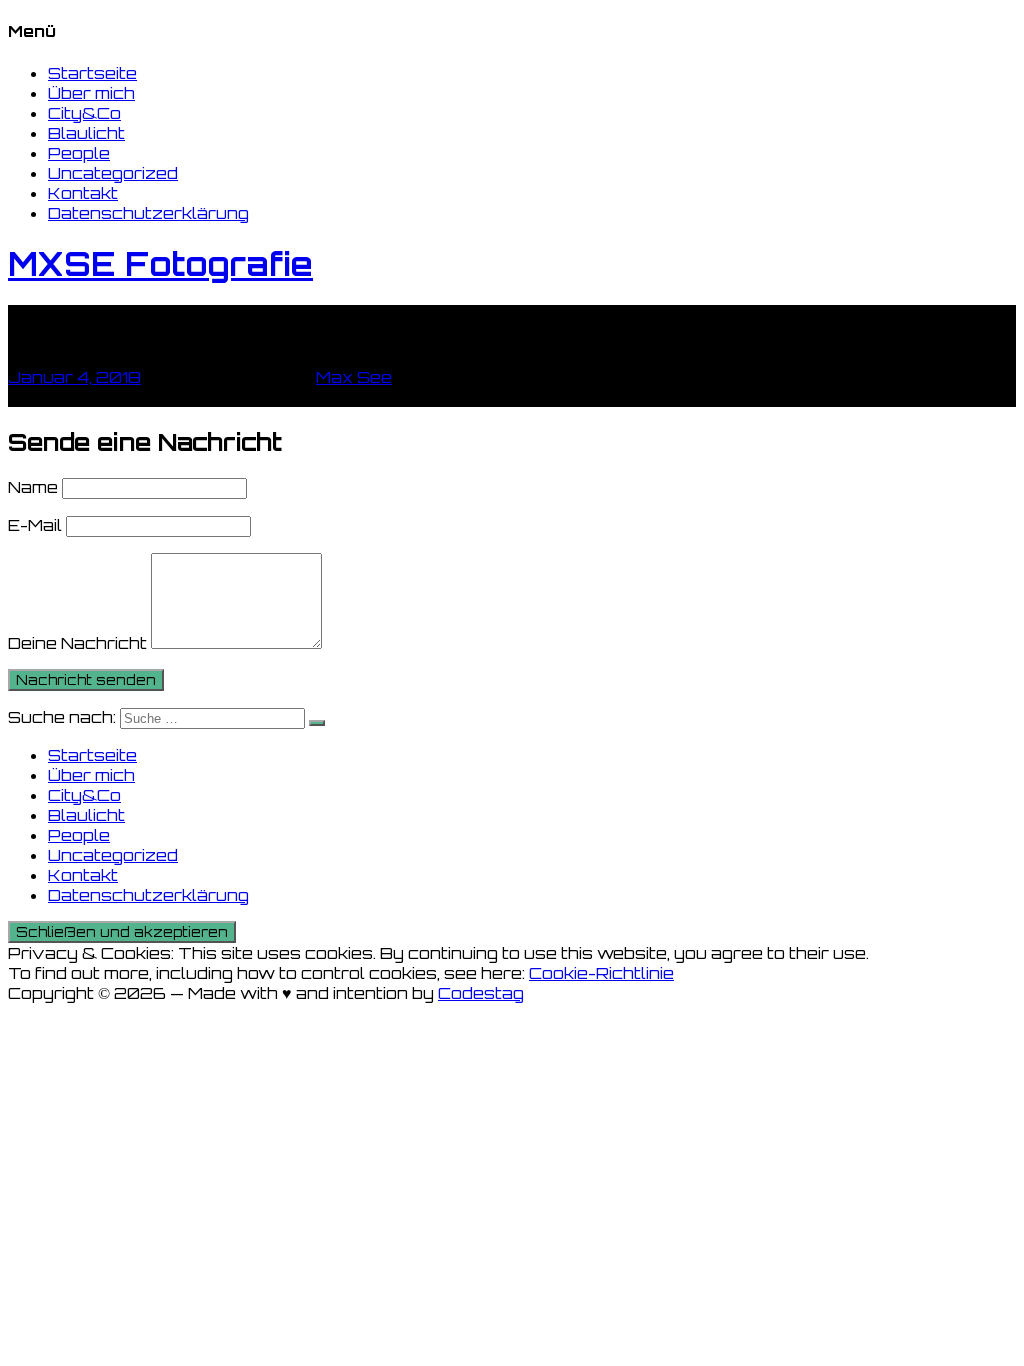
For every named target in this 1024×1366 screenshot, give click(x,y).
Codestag (481, 993)
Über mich (91, 93)
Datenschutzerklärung (148, 213)
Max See (354, 377)
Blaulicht (86, 133)
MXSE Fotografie (160, 264)
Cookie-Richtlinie (601, 973)
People (79, 153)
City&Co (84, 113)
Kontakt (83, 193)
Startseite (92, 73)
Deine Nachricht (77, 643)
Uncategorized (113, 173)
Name (33, 487)
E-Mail (35, 525)
